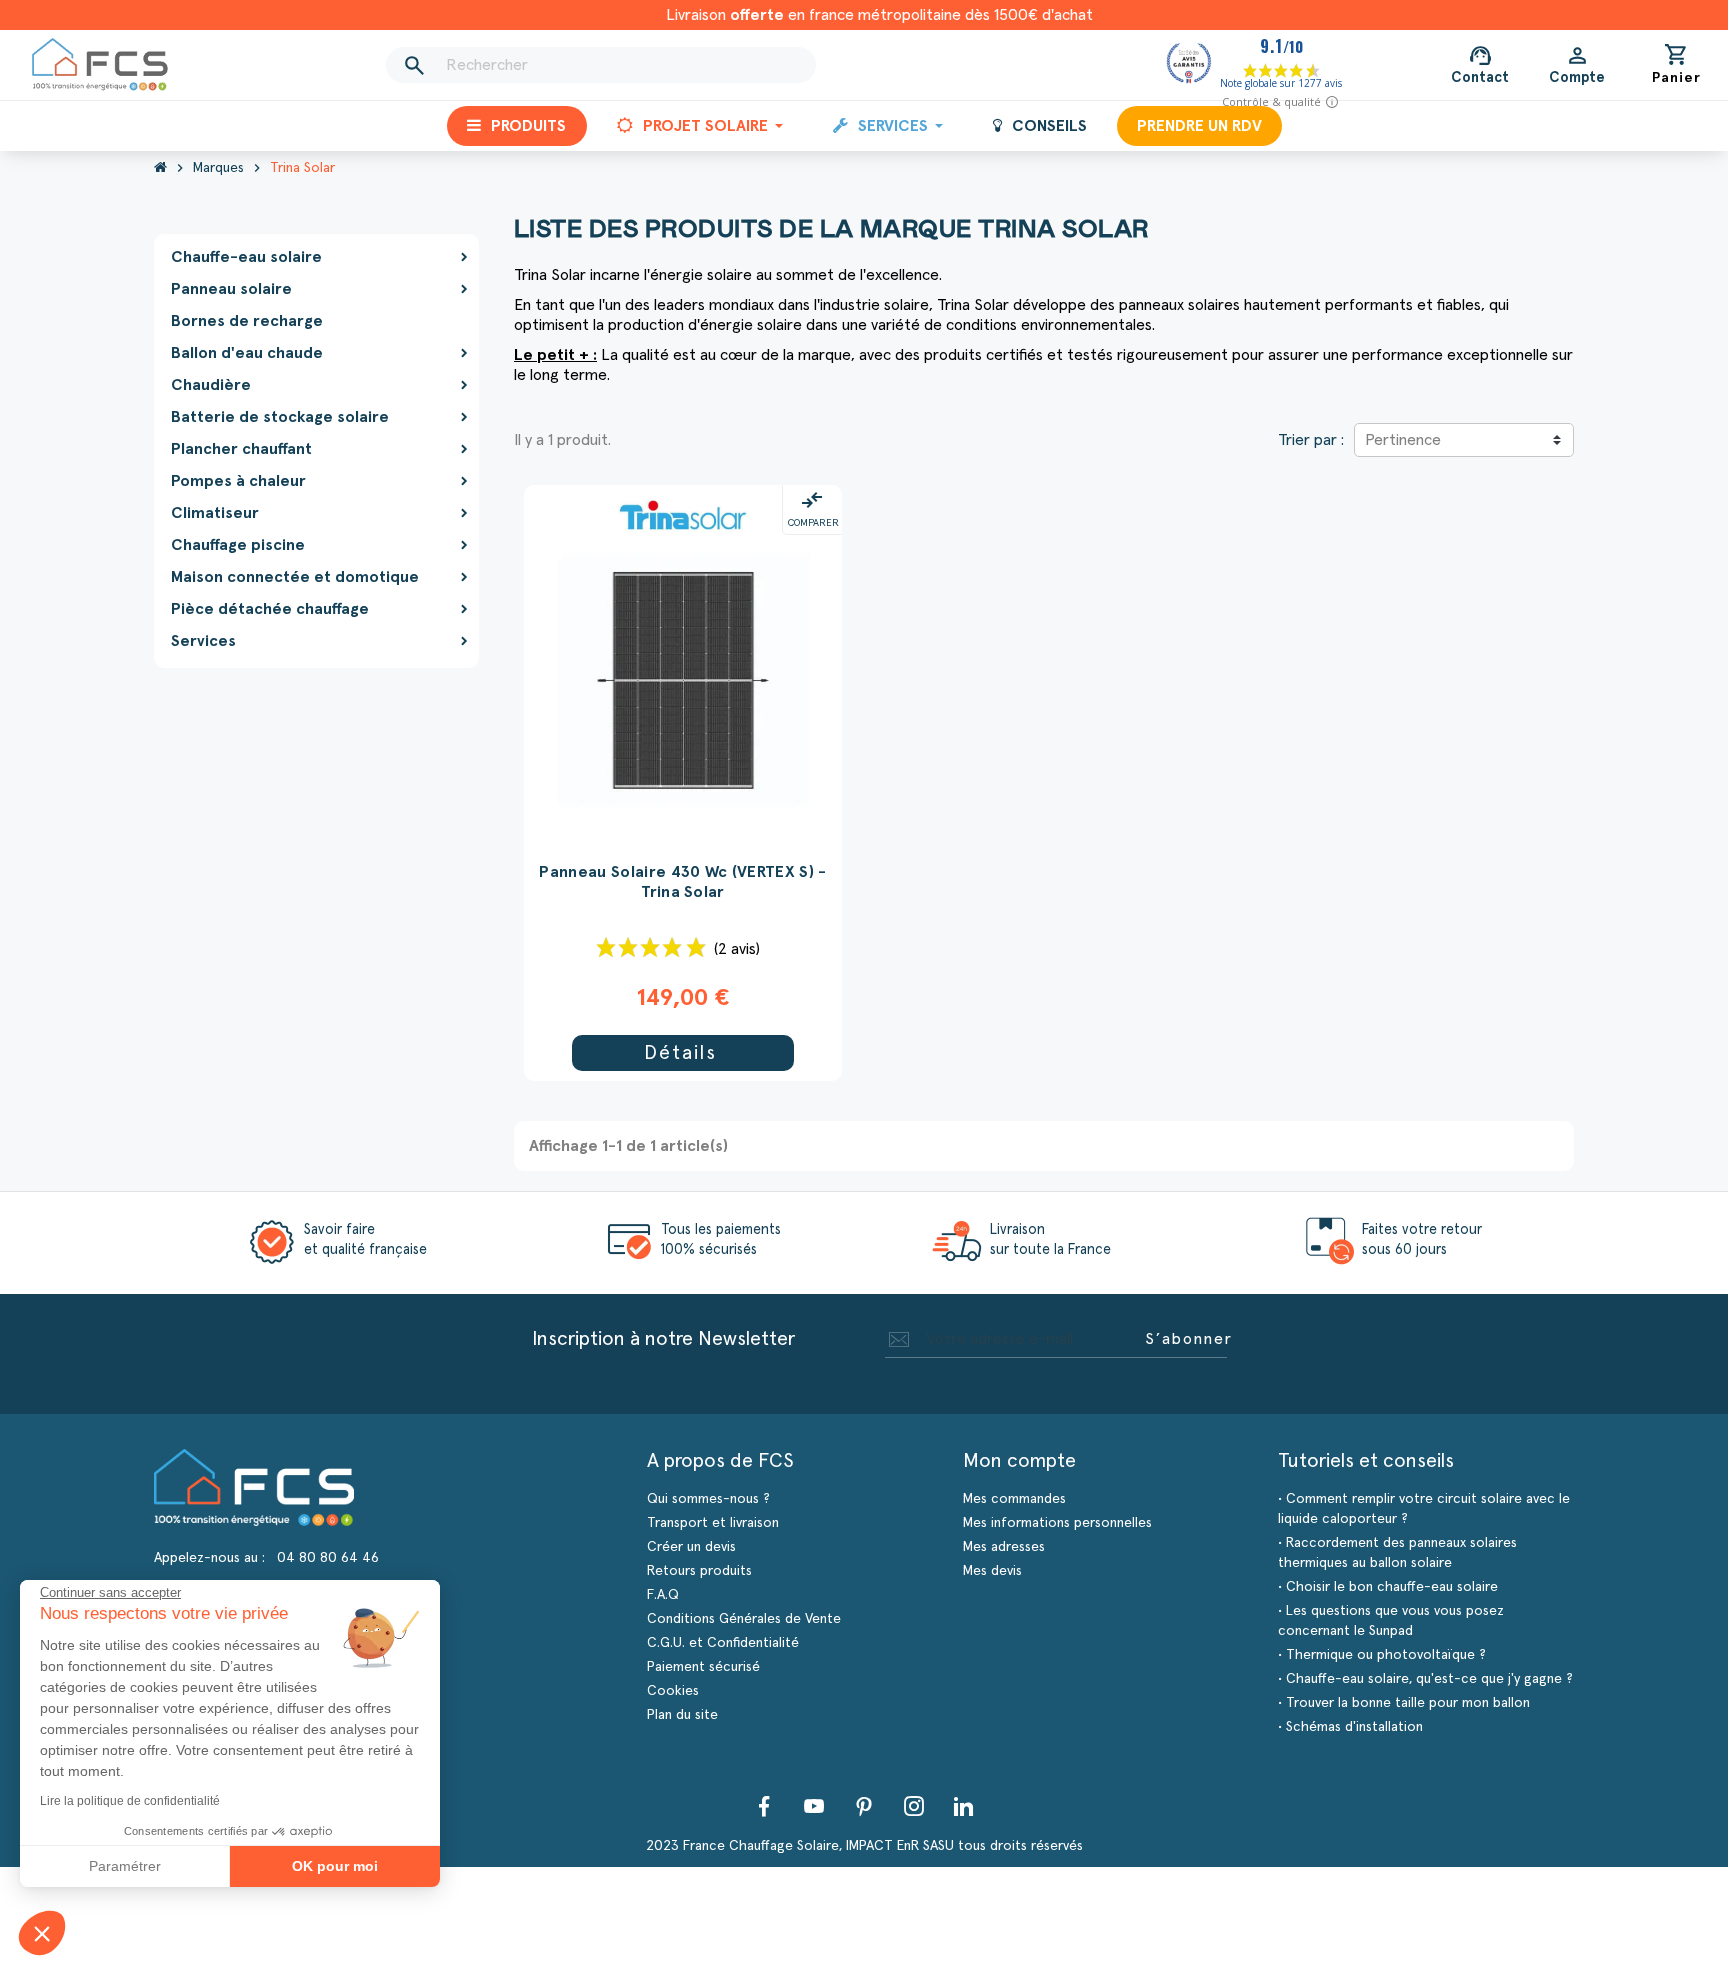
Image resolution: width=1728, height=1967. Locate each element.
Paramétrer (125, 1866)
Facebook (764, 1806)
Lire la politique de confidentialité (130, 1801)
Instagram (914, 1806)
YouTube (814, 1806)
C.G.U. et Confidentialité (723, 1643)
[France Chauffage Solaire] (100, 64)
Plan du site (682, 1715)
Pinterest (864, 1806)
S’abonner (1189, 1339)
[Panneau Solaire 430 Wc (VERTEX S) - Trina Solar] (683, 515)
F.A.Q (663, 1595)
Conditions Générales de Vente (744, 1619)
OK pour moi (335, 1866)
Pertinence (1403, 440)
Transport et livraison (713, 1523)
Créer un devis (691, 1547)
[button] (42, 1933)
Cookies (673, 1691)
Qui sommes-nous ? (708, 1499)
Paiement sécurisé (703, 1667)
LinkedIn (964, 1806)
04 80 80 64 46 (328, 1558)
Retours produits (699, 1571)
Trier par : (1311, 440)
